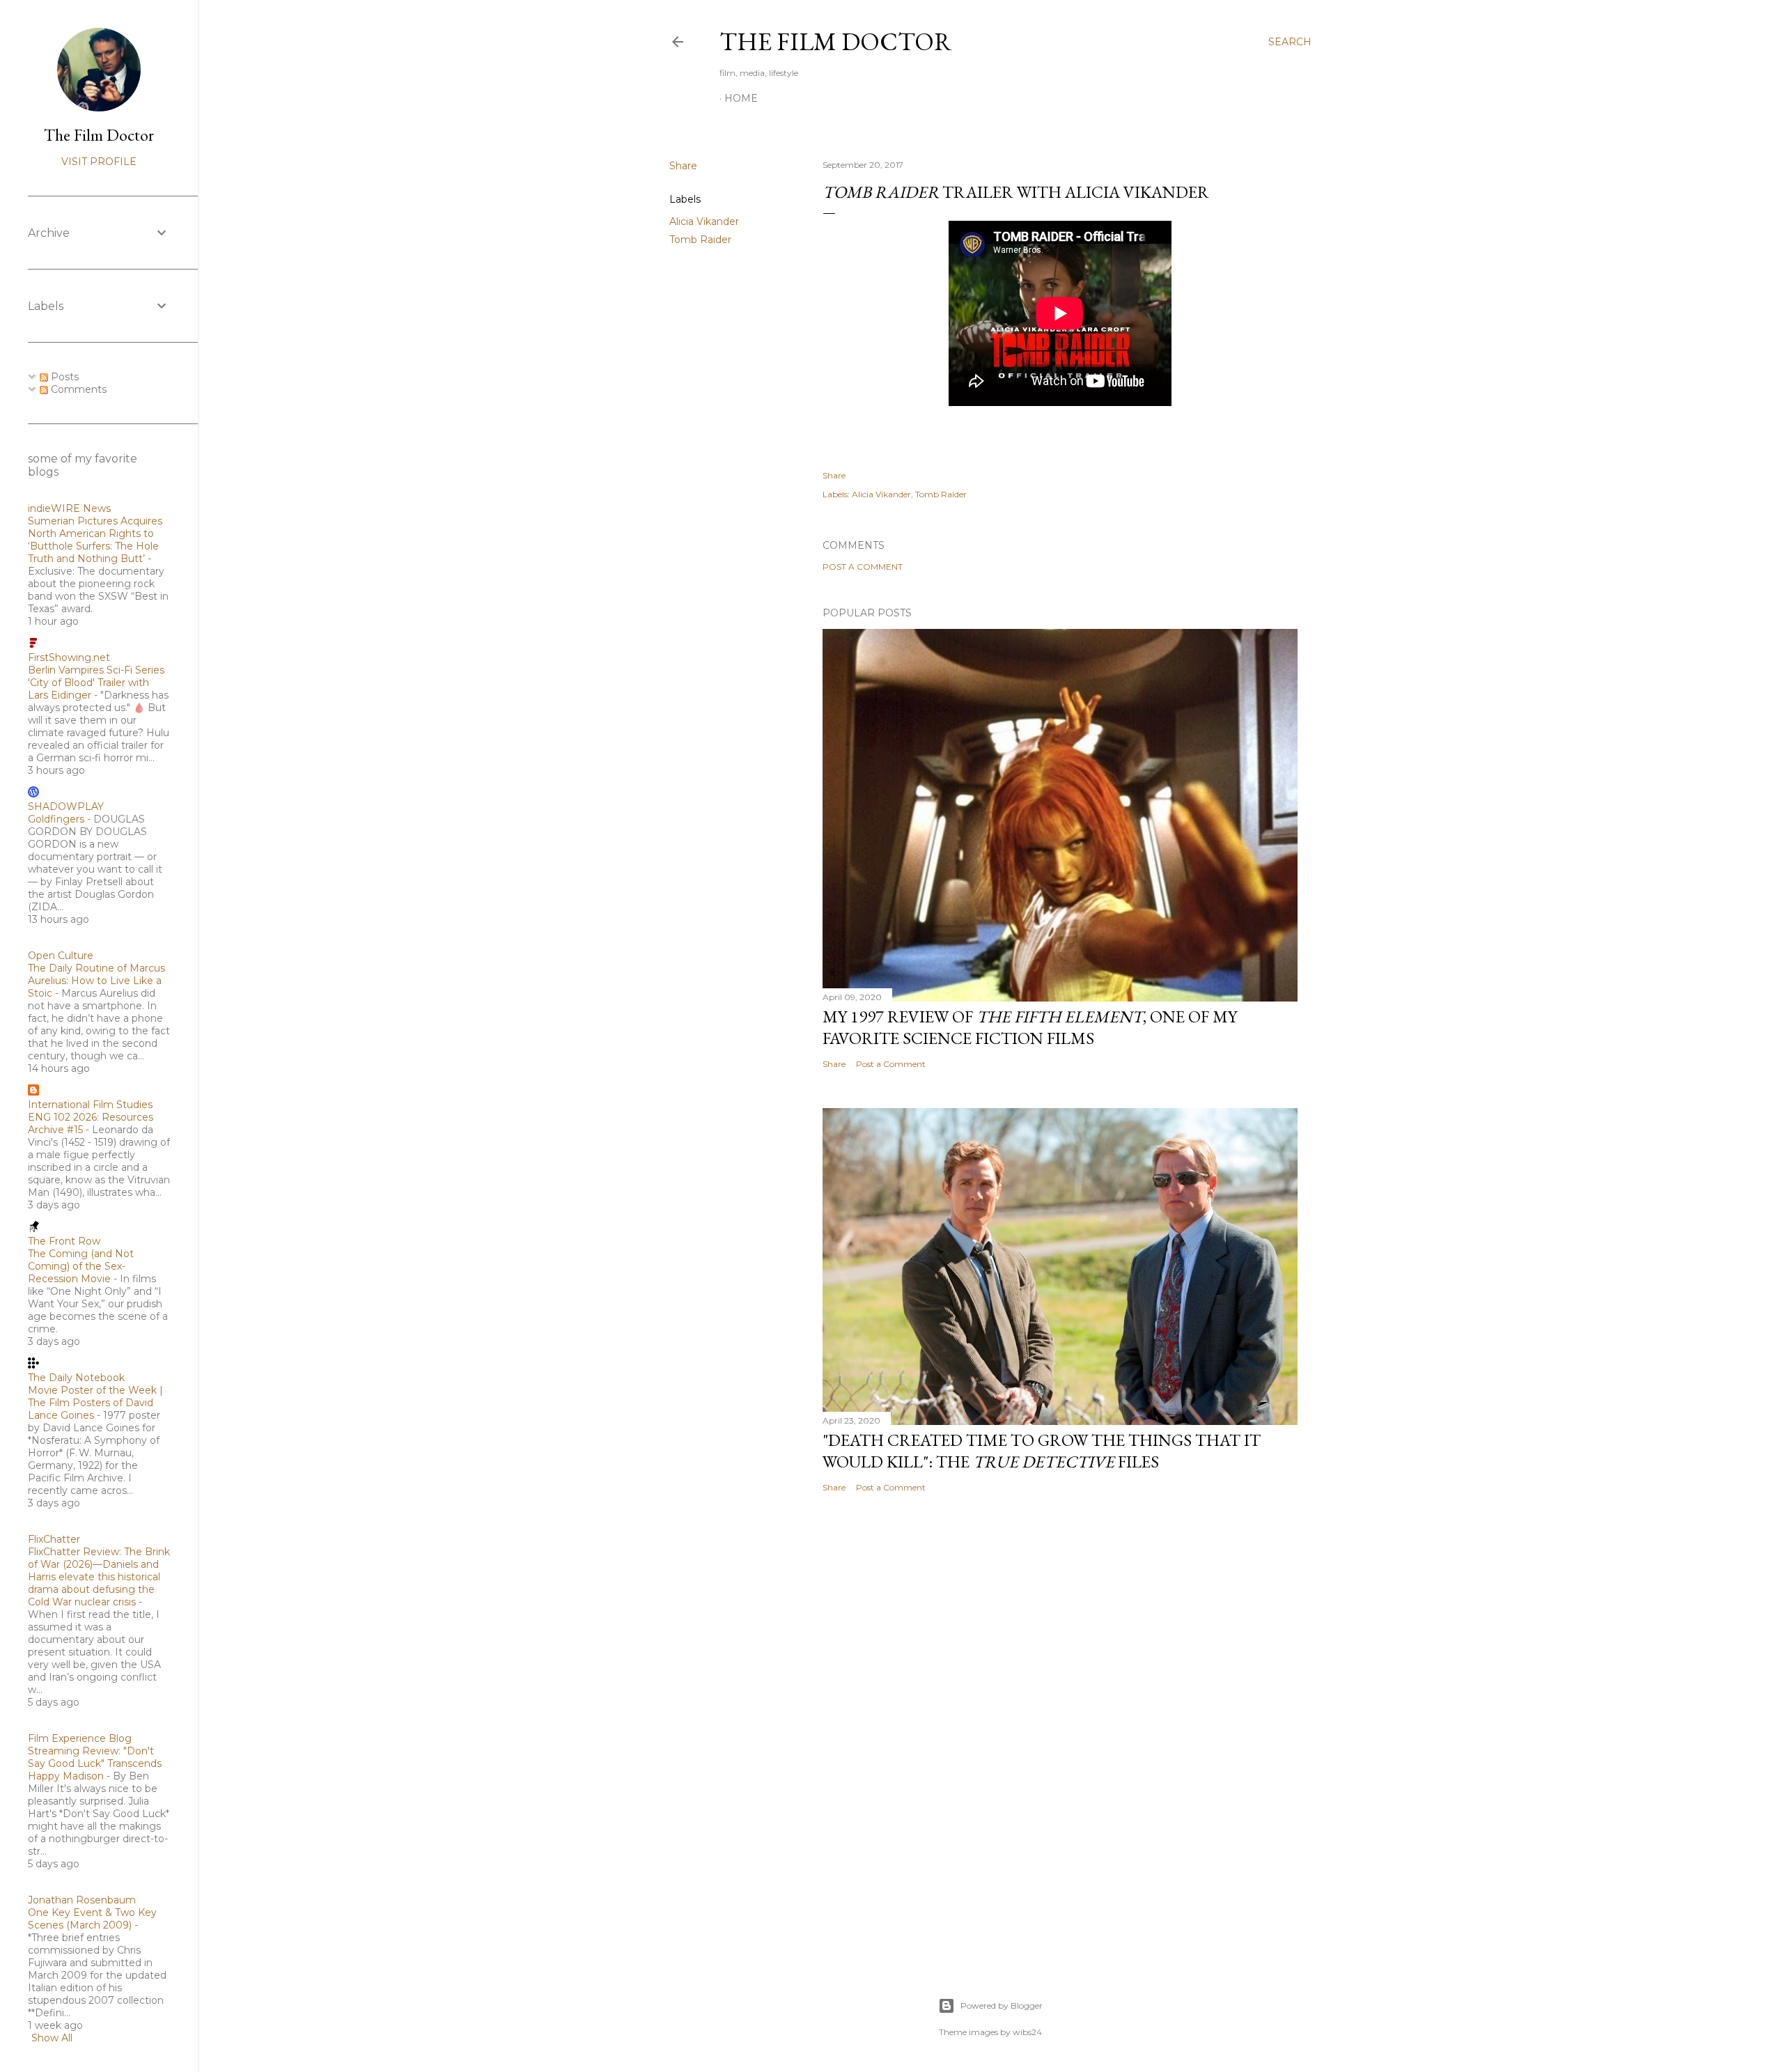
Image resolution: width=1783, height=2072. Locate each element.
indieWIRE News (69, 508)
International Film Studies (90, 1105)
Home (741, 98)
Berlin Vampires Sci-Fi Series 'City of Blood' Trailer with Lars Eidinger (96, 683)
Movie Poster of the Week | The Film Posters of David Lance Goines (95, 1403)
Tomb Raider (700, 240)
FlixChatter (54, 1539)
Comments (77, 389)
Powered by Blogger (1002, 2005)
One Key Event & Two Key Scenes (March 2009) (92, 1919)
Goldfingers (56, 819)
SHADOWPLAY (66, 807)
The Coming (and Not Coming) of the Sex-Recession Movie (81, 1266)
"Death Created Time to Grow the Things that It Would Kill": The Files (1042, 1451)
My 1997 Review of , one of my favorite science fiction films (1030, 1027)
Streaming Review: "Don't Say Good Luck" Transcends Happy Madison (95, 1763)
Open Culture (61, 956)
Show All (52, 2038)
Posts (63, 377)
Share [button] (683, 166)
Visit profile (99, 162)
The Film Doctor (836, 41)
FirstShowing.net (69, 657)
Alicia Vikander (704, 221)
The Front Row (64, 1241)
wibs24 (1027, 2032)
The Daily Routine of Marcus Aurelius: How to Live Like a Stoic (96, 981)
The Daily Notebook (76, 1378)
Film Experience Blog (80, 1738)
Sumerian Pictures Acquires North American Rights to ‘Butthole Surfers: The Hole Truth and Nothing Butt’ (95, 540)
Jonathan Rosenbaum (82, 1900)
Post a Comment (863, 567)
